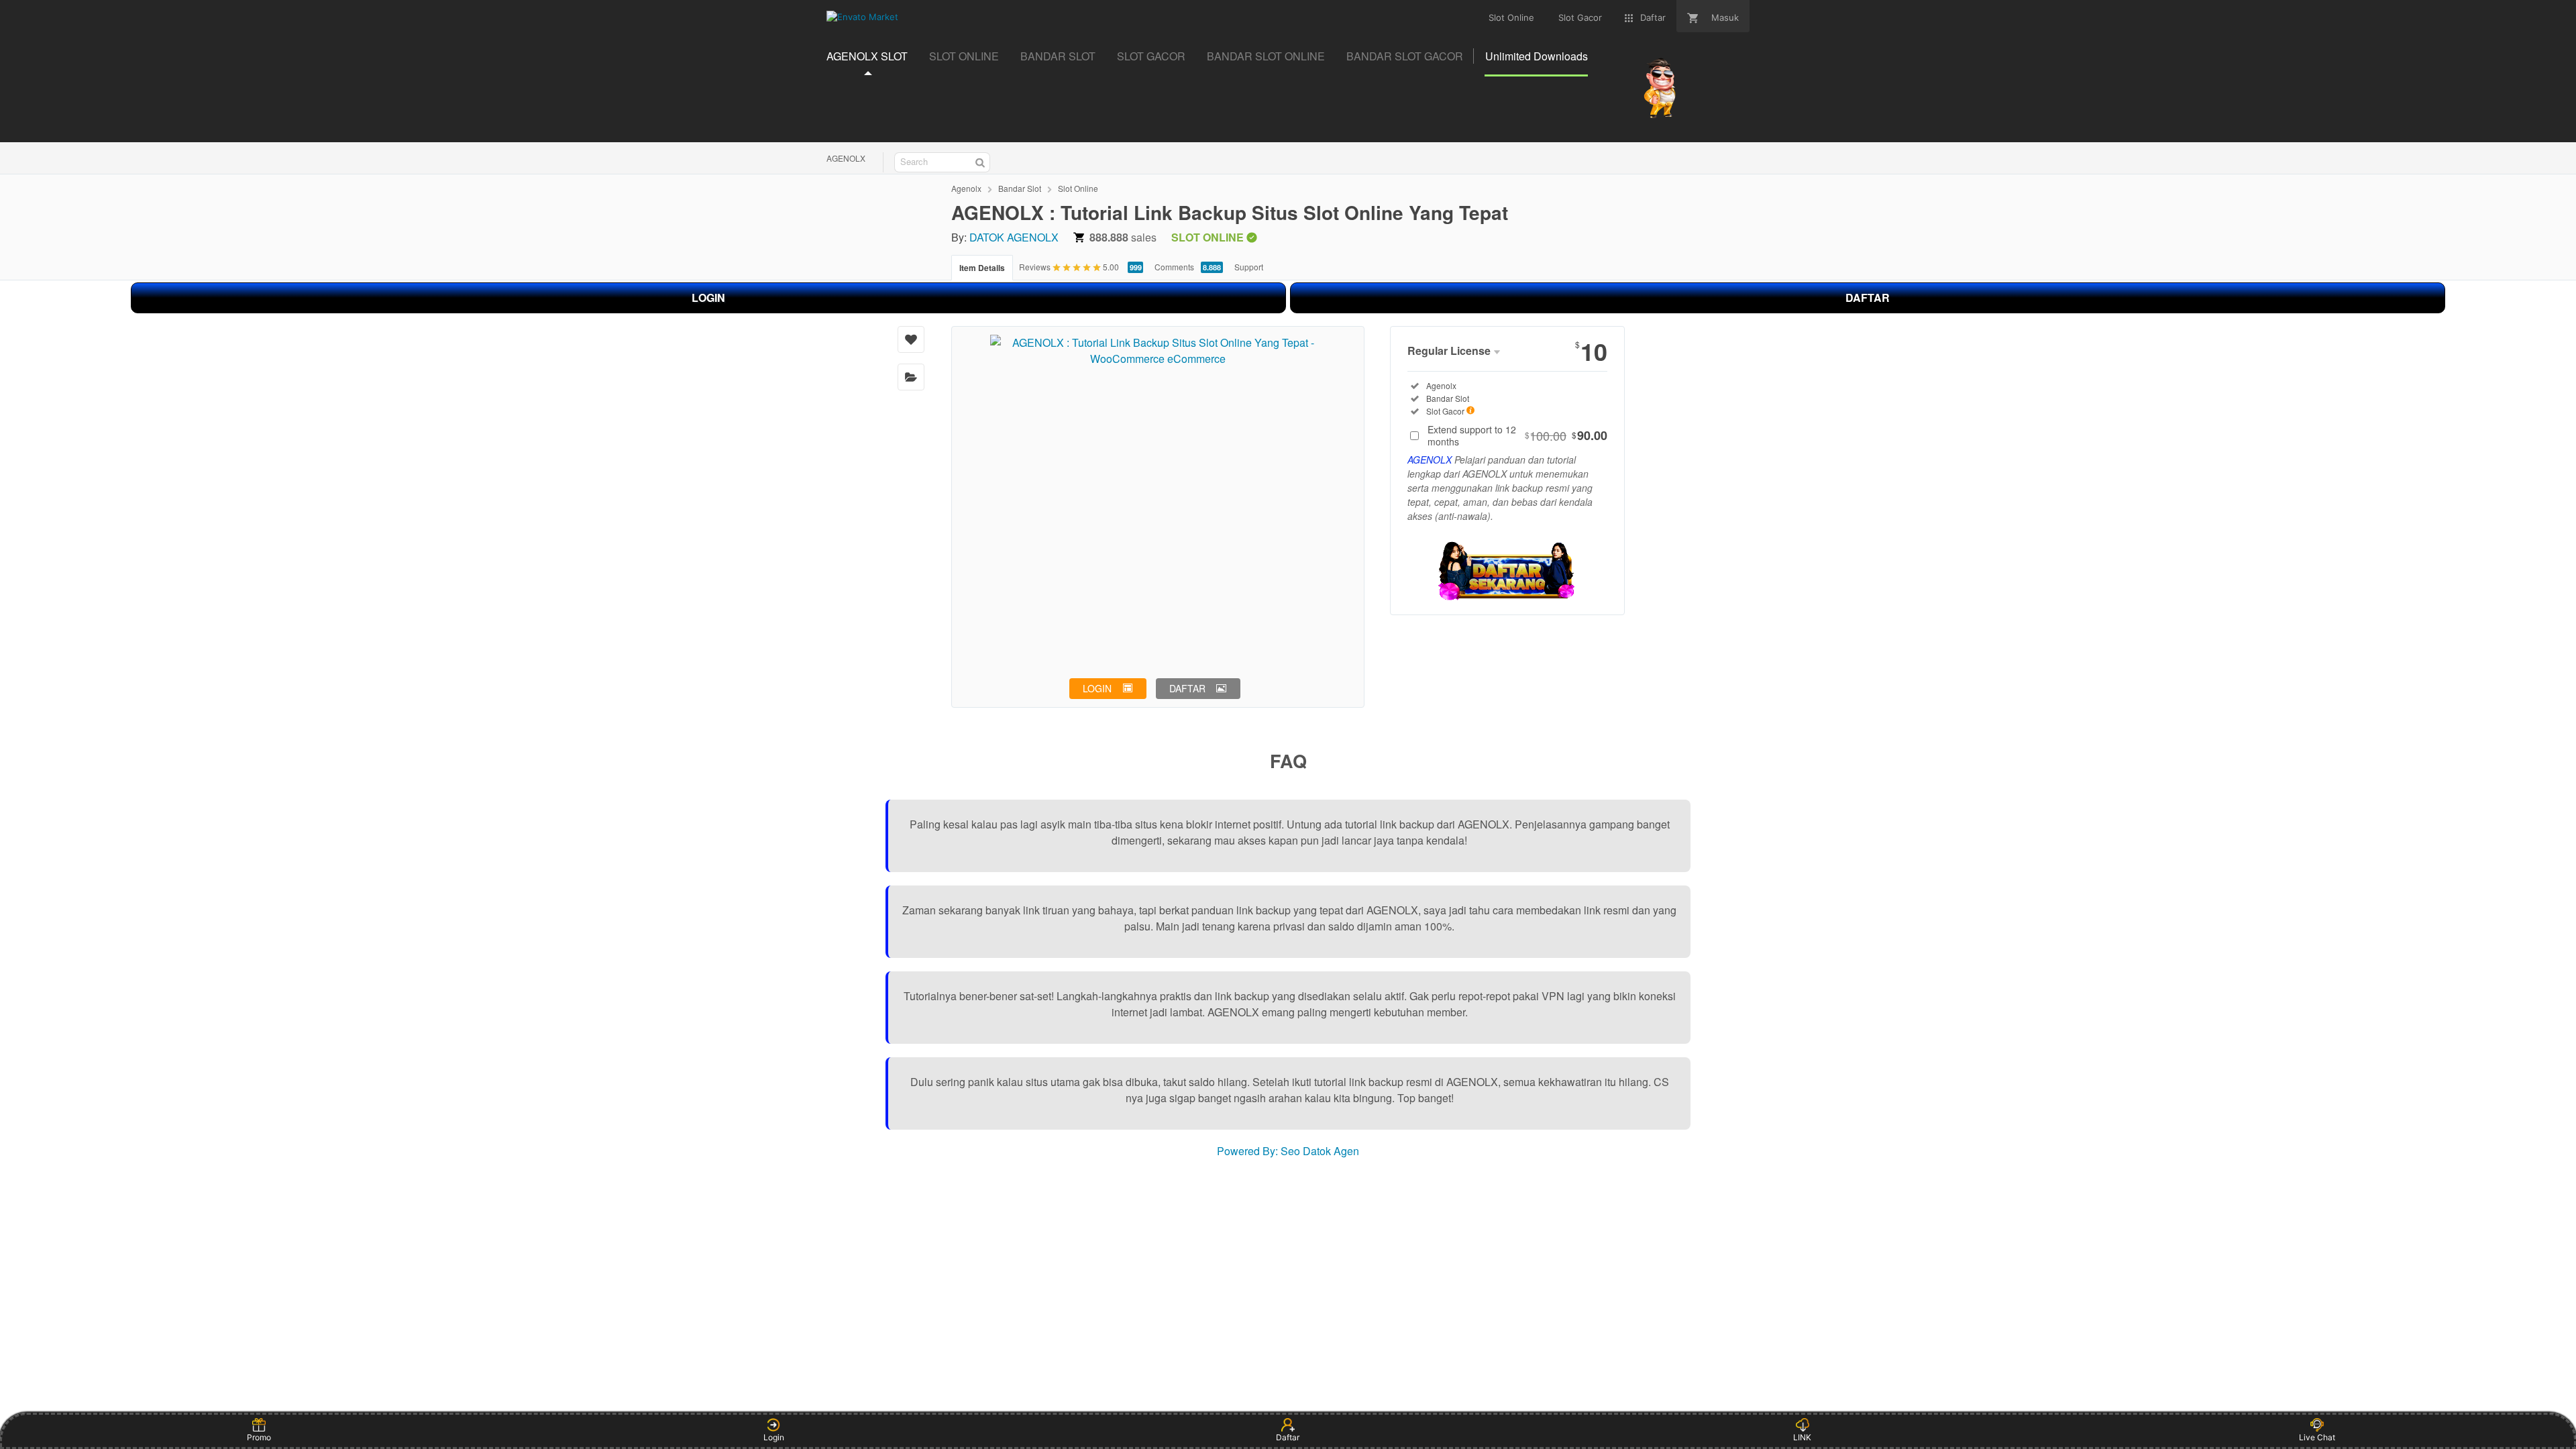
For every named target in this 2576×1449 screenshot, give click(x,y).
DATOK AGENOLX (1014, 237)
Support (1249, 267)
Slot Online (1078, 188)
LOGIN (708, 298)
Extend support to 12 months (1517, 435)
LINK (1802, 1437)
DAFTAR (1868, 298)
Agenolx (966, 188)
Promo (259, 1437)
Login (774, 1437)
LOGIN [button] (1097, 688)
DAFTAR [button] (1187, 688)
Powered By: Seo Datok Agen (1288, 1151)
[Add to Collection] (911, 377)
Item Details (982, 268)
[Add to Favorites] (911, 339)
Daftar (1288, 1437)
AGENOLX (846, 158)
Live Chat (2317, 1437)
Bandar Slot (1020, 188)
